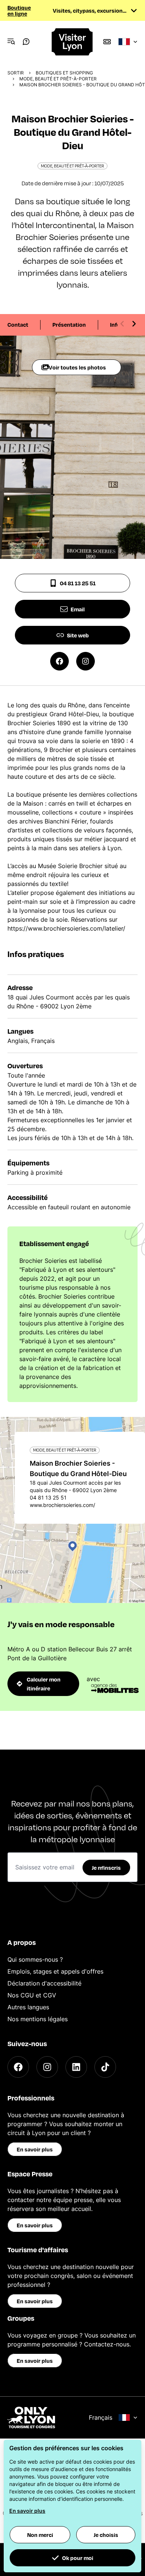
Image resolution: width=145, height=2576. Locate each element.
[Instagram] (47, 2067)
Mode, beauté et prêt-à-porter (58, 79)
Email (78, 609)
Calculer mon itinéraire (44, 1684)
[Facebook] (18, 2067)
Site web (78, 635)
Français (101, 2417)
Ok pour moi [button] (78, 2558)
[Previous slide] (122, 324)
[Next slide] (134, 324)
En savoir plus (35, 2149)
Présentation (69, 324)
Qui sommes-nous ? (35, 1959)
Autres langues (28, 2007)
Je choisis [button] (106, 2535)
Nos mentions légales (38, 2019)
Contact (18, 324)
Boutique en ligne (19, 10)
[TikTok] (105, 2067)
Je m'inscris (106, 1868)
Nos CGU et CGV (32, 1995)
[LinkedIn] (76, 2067)
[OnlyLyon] (31, 2417)
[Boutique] (107, 42)
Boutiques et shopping (64, 73)
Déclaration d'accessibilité (44, 1983)
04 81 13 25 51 (78, 583)
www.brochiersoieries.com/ (62, 1505)
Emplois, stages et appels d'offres (55, 1971)
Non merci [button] (40, 2535)
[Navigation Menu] (11, 42)
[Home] (73, 42)
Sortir (16, 73)
